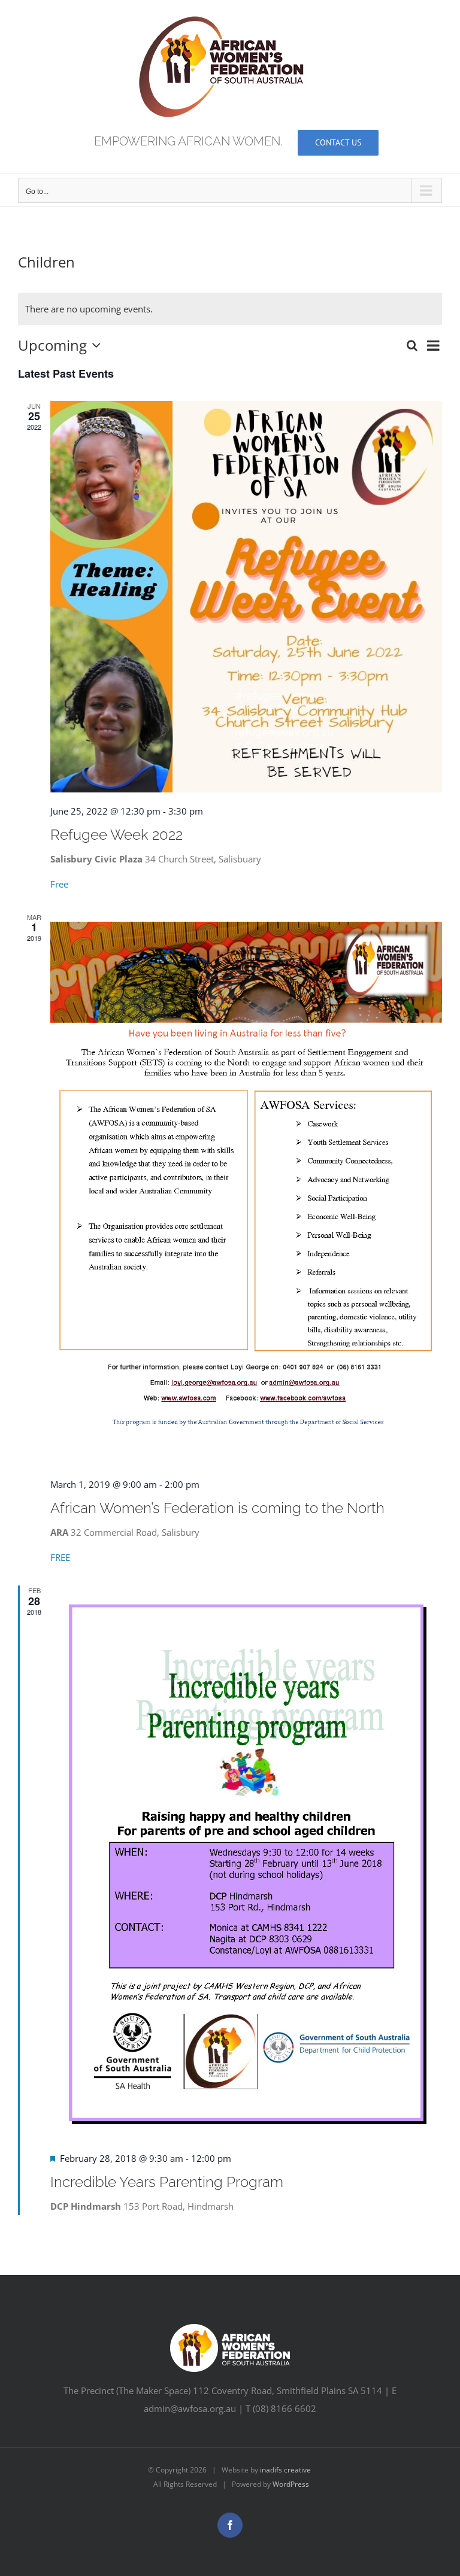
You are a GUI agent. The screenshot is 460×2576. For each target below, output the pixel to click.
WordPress (291, 2484)
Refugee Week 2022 (116, 835)
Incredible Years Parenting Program (167, 2182)
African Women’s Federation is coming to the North (217, 1508)
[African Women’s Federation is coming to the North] (246, 1189)
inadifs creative (285, 2470)
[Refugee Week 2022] (246, 597)
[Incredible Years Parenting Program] (246, 1862)
